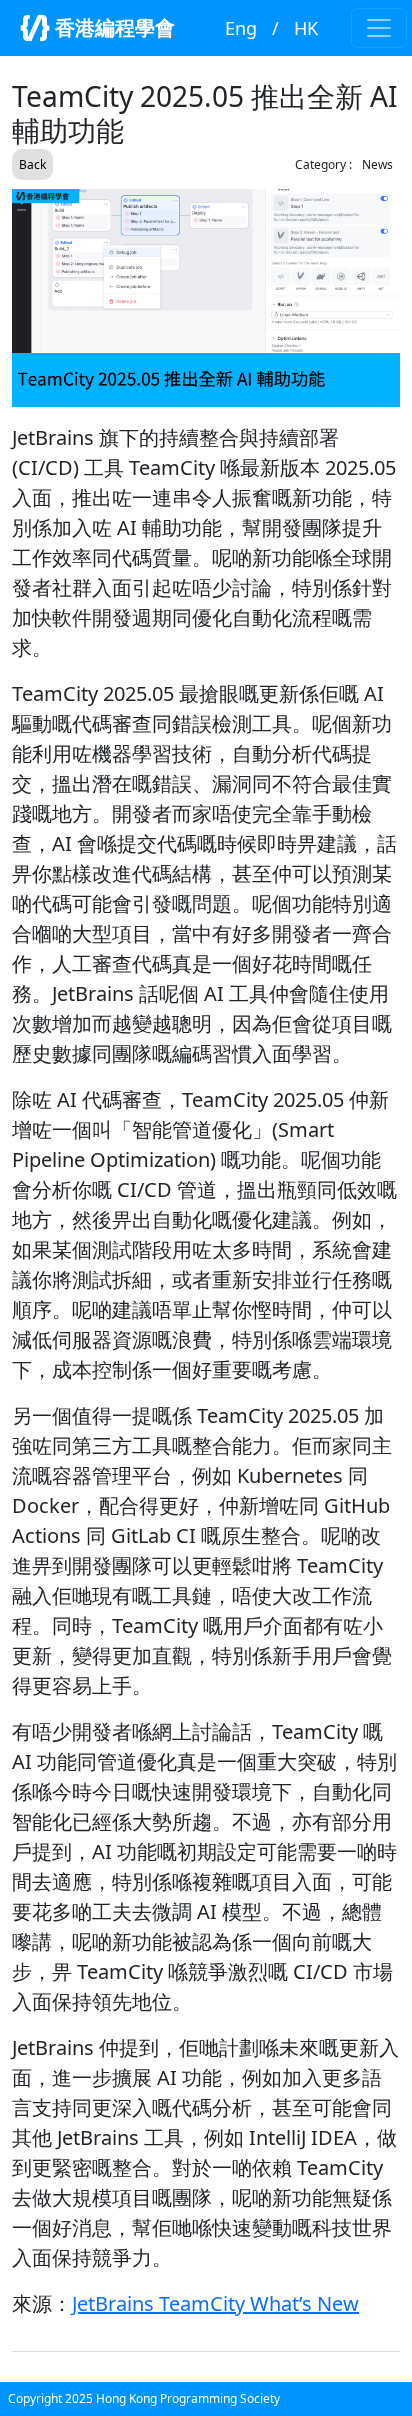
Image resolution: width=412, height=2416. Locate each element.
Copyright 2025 (52, 2398)
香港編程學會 (112, 27)
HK (306, 28)
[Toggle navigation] (379, 28)
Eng (241, 28)
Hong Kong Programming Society (188, 2398)
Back (32, 164)
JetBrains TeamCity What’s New (215, 2303)
